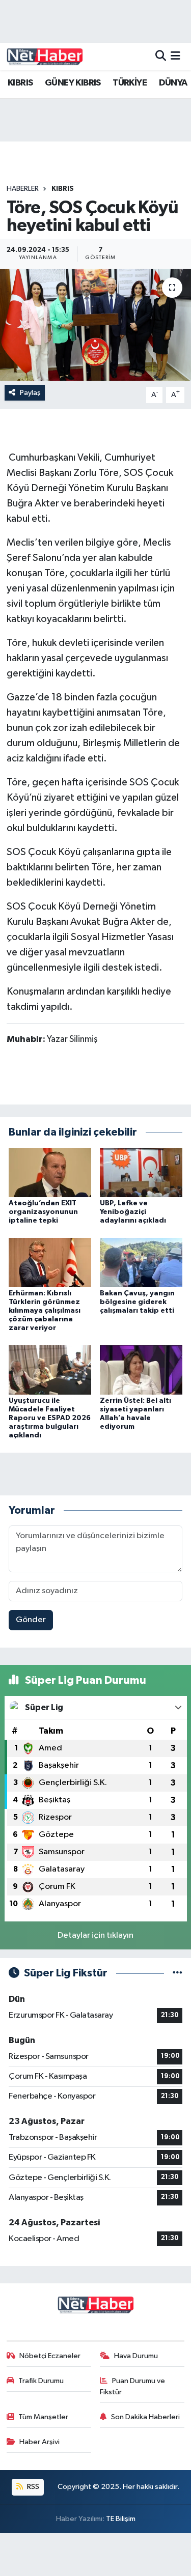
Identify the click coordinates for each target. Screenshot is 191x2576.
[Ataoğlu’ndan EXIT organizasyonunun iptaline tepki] (50, 1172)
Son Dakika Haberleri (145, 2417)
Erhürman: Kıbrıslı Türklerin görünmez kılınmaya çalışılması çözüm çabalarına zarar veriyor (45, 1310)
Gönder (31, 1620)
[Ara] (161, 56)
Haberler (23, 189)
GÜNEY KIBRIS (73, 83)
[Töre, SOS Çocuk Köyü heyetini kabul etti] (95, 325)
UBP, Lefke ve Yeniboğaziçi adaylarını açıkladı (133, 1212)
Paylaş (30, 393)
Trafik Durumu (41, 2381)
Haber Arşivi (39, 2442)
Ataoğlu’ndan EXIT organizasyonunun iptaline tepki (43, 1212)
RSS (32, 2487)
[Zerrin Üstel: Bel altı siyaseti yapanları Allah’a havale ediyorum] (141, 1370)
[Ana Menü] (175, 56)
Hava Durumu (136, 2356)
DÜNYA (173, 83)
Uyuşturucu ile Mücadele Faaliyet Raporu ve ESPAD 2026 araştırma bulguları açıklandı (50, 1418)
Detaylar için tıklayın (95, 1935)
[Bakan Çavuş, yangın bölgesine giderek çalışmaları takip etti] (141, 1263)
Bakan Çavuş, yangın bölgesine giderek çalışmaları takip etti (137, 1302)
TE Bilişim (121, 2519)
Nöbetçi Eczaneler (50, 2356)
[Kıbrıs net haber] (45, 56)
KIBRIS (20, 83)
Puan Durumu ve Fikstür (132, 2386)
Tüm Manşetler (43, 2417)
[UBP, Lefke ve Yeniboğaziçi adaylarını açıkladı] (141, 1172)
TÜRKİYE (130, 83)
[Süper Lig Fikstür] (178, 1973)
